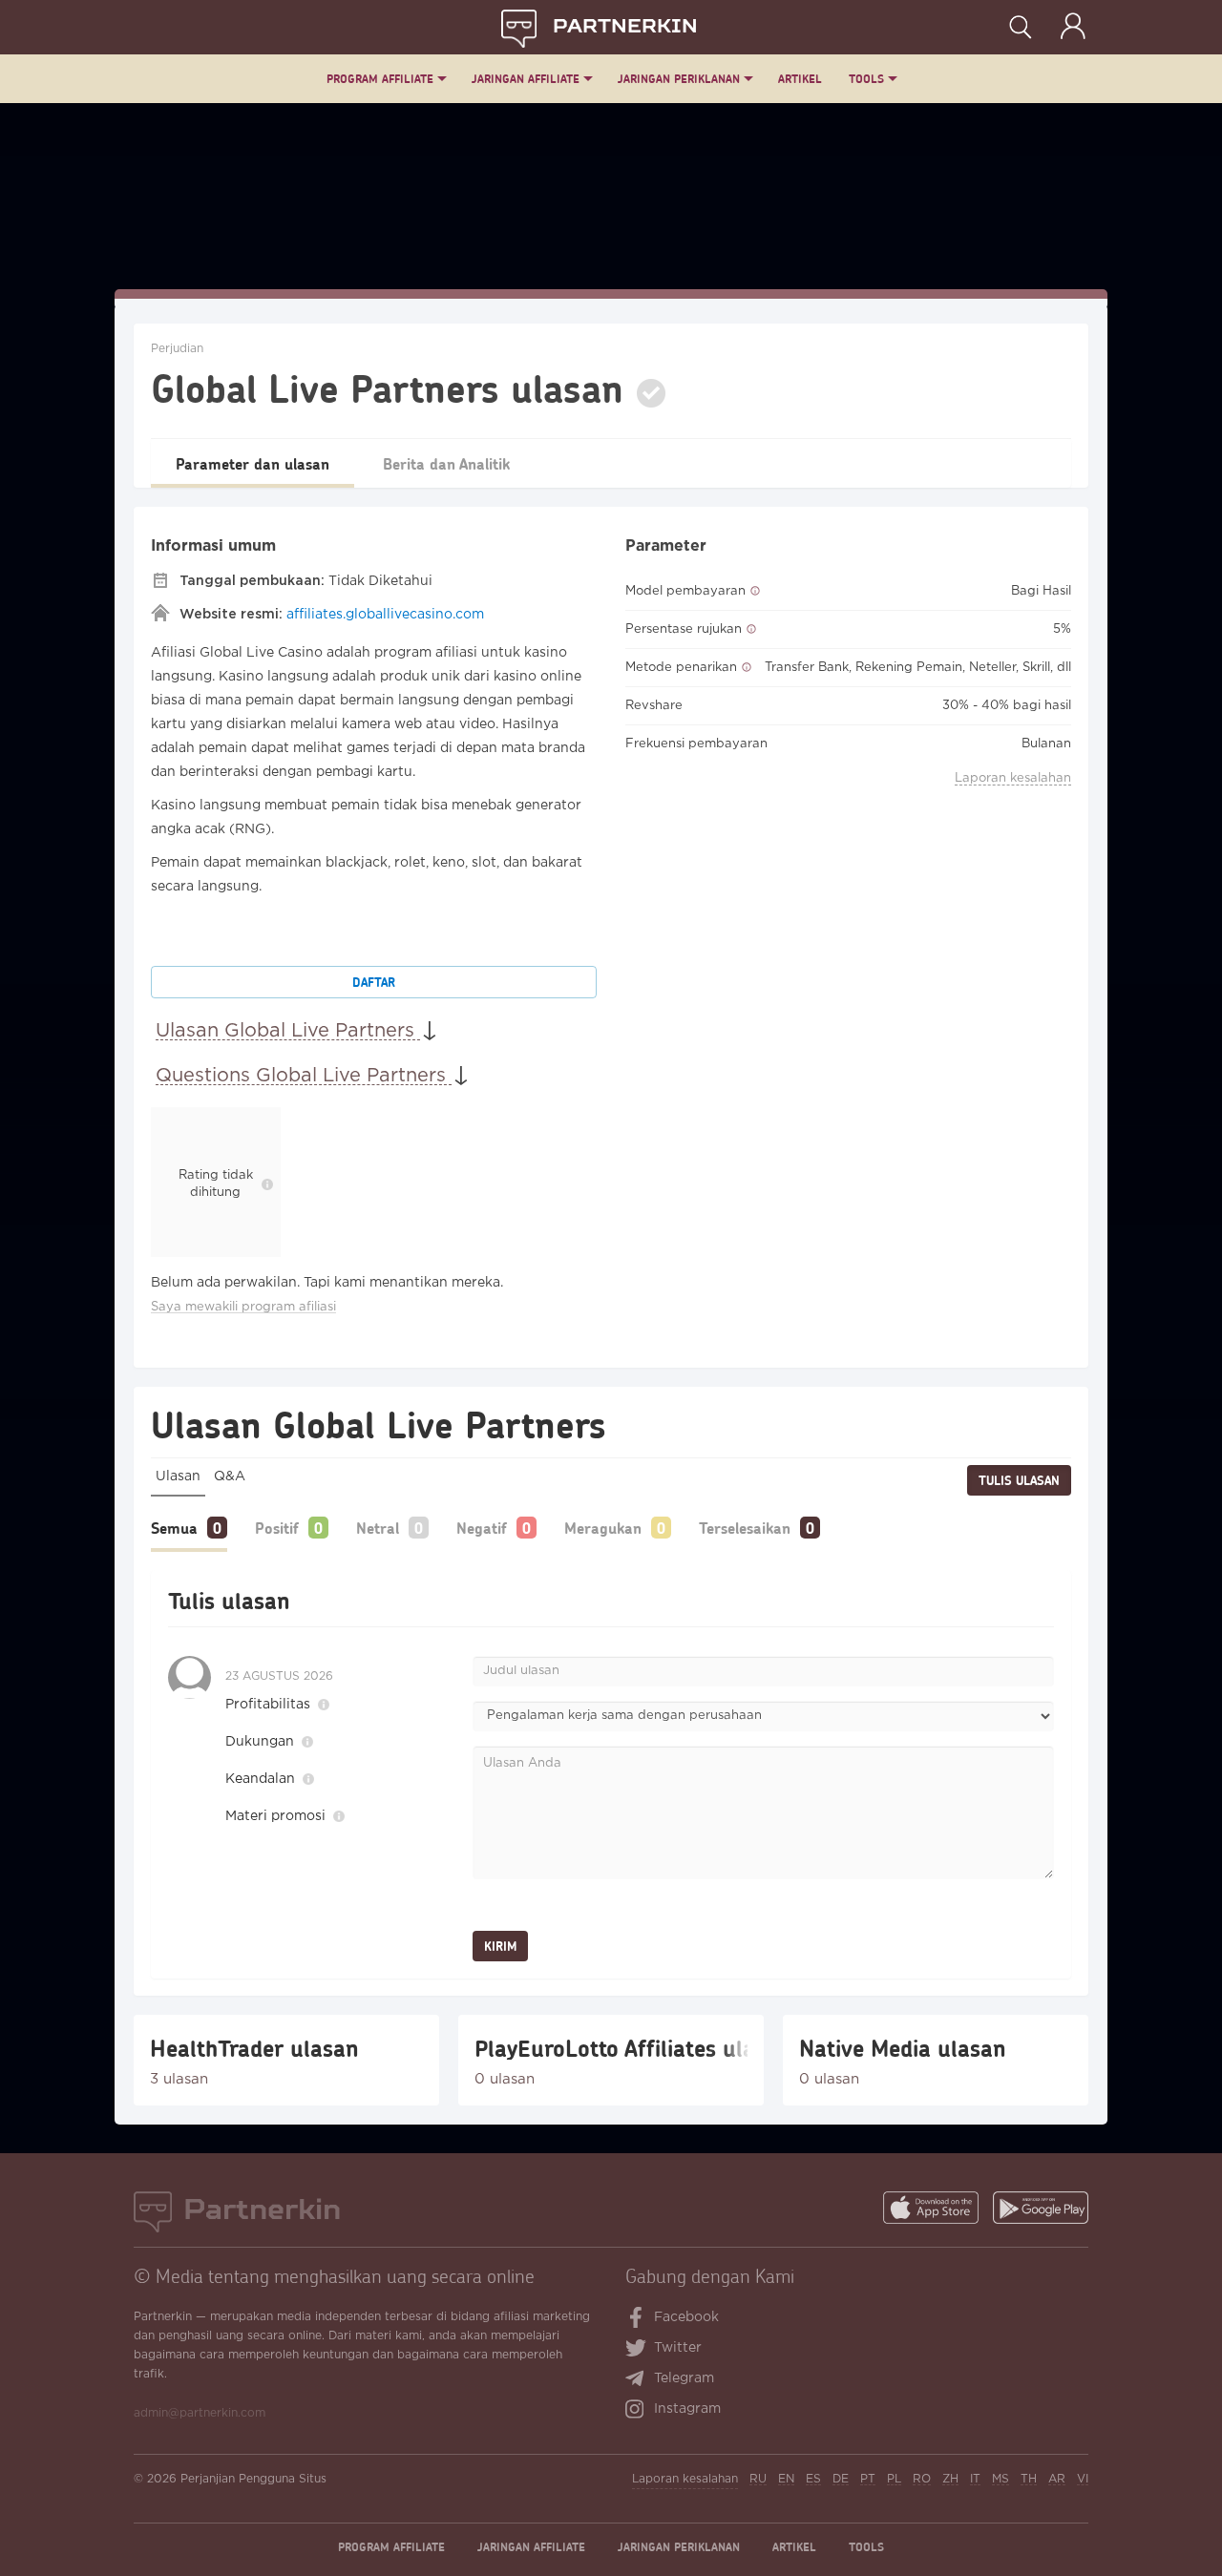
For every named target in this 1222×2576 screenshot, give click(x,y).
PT (868, 2479)
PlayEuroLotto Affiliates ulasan (611, 2048)
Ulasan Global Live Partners (288, 1031)
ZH (950, 2479)
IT (975, 2479)
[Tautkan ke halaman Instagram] (639, 2411)
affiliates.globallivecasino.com (385, 615)
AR (1057, 2479)
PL (894, 2479)
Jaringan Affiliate (526, 79)
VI (1083, 2479)
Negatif (482, 1528)
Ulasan (178, 1476)
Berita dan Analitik (446, 463)
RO (922, 2479)
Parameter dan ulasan (253, 463)
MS (1001, 2479)
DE (841, 2479)
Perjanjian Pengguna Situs (253, 2479)
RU (758, 2479)
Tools (866, 79)
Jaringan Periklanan (679, 79)
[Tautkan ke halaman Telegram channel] (639, 2380)
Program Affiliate (380, 79)
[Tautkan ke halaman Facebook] (637, 2319)
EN (786, 2479)
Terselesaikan (745, 1528)
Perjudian (177, 349)
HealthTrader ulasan (254, 2048)
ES (813, 2479)
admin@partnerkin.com (200, 2413)
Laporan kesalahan (1013, 778)
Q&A (230, 1476)
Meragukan (603, 1528)
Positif (277, 1528)
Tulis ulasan (1019, 1480)
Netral (378, 1528)
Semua (174, 1528)
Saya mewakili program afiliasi (243, 1307)
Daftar (374, 982)
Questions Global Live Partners (304, 1076)
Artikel (800, 79)
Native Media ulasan (903, 2048)
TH (1029, 2479)
